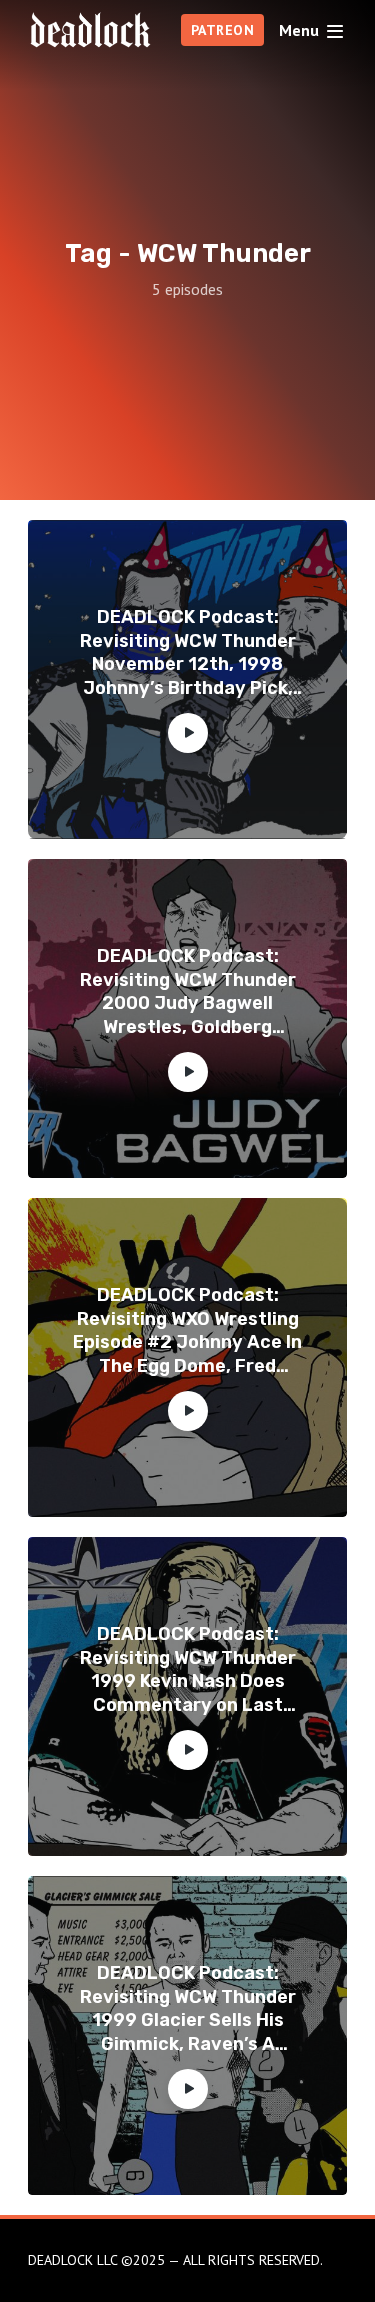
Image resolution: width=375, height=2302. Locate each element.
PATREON (223, 30)
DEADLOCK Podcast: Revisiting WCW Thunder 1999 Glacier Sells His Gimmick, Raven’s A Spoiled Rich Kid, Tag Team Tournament (188, 2009)
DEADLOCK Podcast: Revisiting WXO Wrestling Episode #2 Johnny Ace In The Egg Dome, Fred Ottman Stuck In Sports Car (187, 1331)
